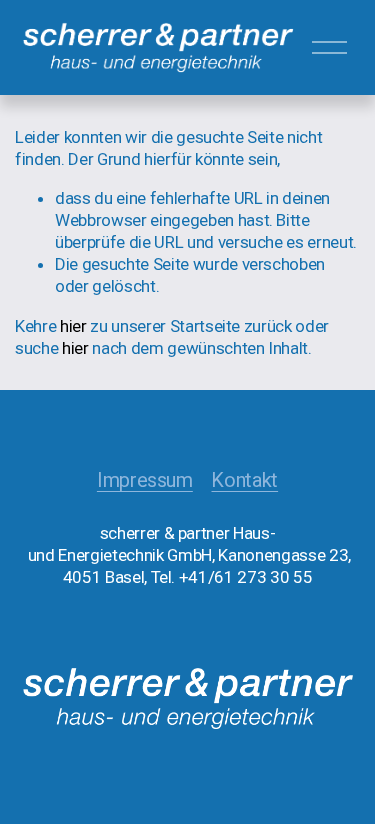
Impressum (145, 480)
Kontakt (244, 480)
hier (73, 326)
